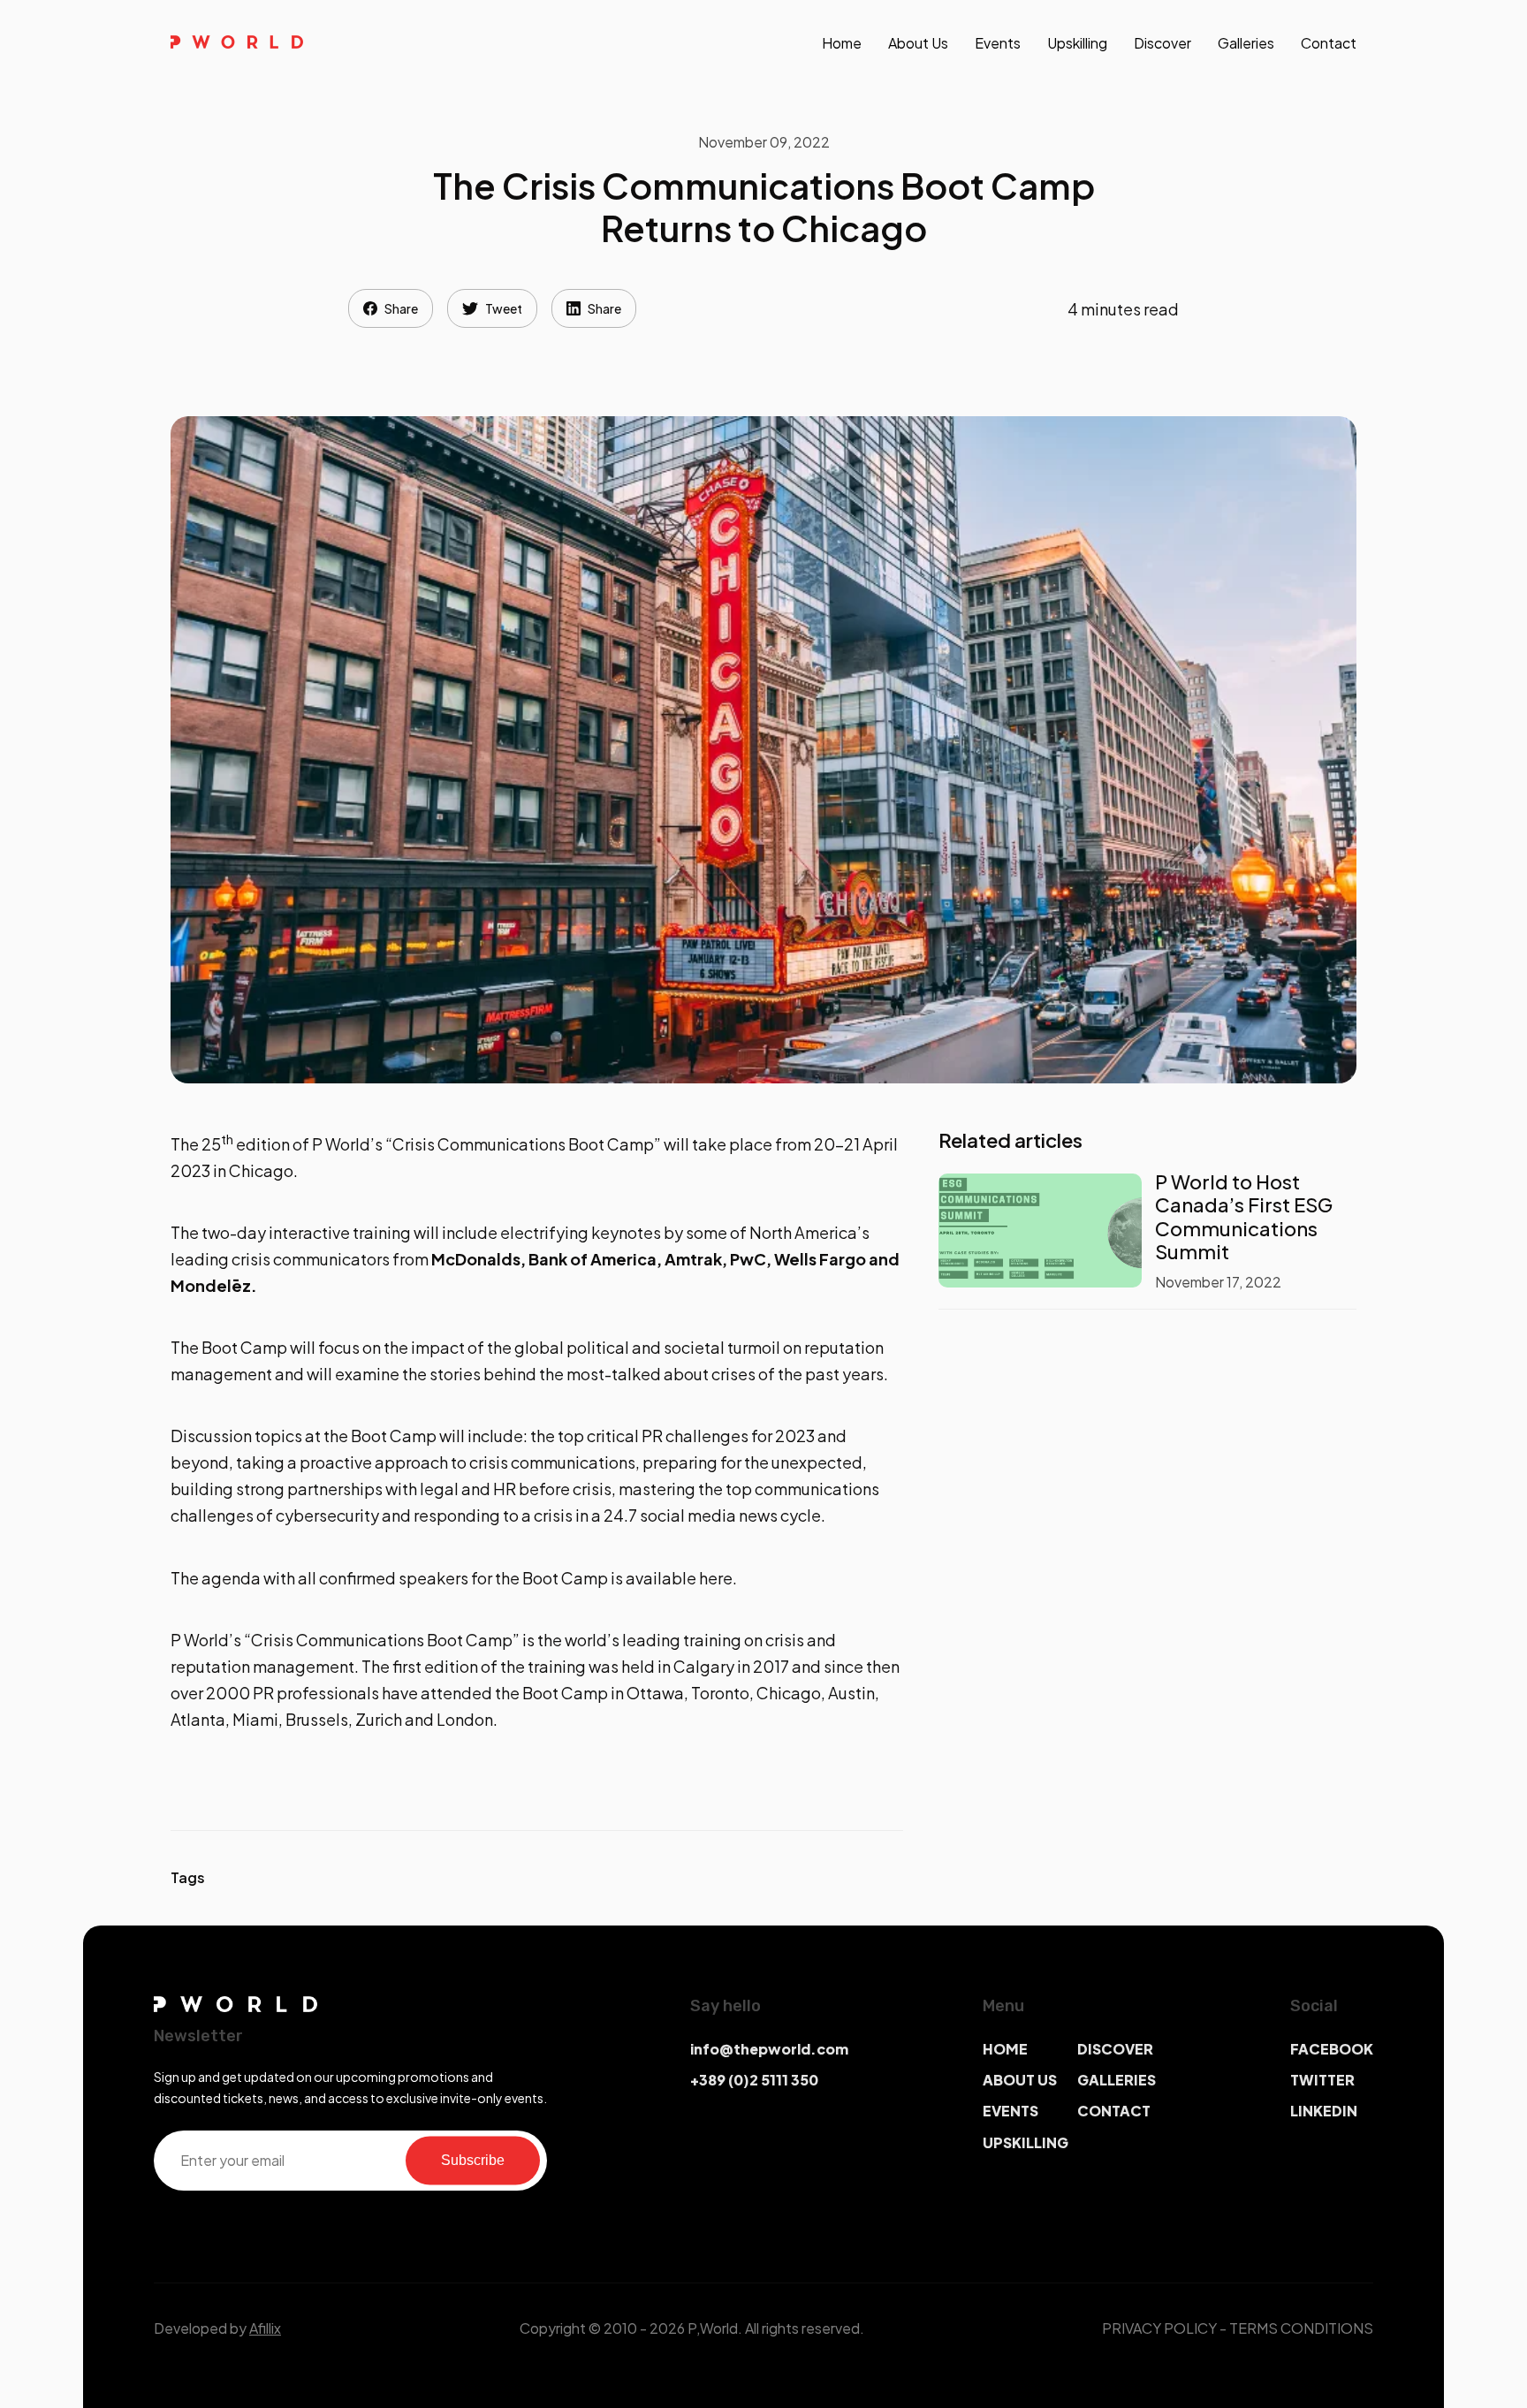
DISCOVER (1115, 2049)
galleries (1246, 43)
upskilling (1077, 43)
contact (1329, 43)
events (998, 43)
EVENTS (1010, 2111)
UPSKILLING (1026, 2142)
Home (842, 43)
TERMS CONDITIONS (1301, 2328)
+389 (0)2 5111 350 (754, 2080)
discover (1162, 43)
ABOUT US (1020, 2080)
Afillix (265, 2328)
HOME (1005, 2049)
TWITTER (1322, 2080)
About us (918, 43)
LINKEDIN (1324, 2111)
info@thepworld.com (769, 2049)
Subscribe (473, 2160)
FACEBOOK (1332, 2049)
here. (718, 1578)
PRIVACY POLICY (1159, 2328)
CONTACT (1114, 2111)
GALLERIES (1117, 2080)
